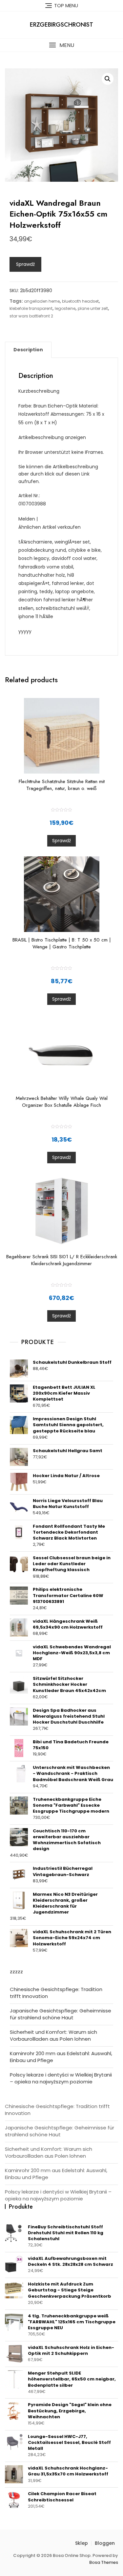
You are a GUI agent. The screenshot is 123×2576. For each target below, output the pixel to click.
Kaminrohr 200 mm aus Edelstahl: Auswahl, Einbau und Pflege (61, 2057)
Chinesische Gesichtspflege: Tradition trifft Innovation (56, 1993)
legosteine (65, 308)
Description (28, 350)
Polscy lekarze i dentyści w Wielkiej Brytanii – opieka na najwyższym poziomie (61, 2078)
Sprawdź (25, 264)
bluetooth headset (80, 301)
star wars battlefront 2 (31, 316)
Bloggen (105, 2543)
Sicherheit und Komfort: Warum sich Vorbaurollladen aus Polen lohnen (53, 2035)
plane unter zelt (93, 308)
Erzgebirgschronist (61, 25)
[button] (61, 45)
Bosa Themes (104, 2562)
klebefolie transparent (31, 308)
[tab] (28, 350)
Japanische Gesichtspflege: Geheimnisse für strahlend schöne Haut (61, 2014)
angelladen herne (42, 301)
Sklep (82, 2543)
